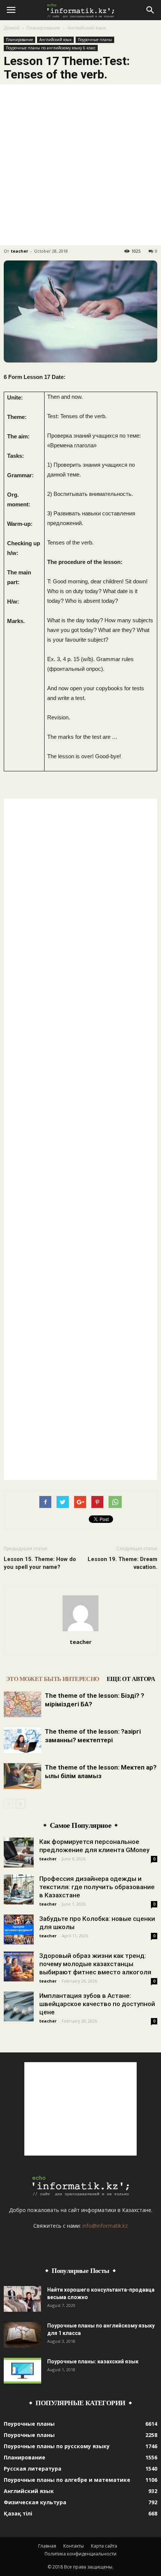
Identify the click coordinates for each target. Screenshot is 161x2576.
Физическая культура (35, 2502)
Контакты (74, 2546)
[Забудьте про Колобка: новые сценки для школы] (19, 1929)
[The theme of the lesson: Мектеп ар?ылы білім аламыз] (22, 1776)
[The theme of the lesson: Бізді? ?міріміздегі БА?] (22, 1704)
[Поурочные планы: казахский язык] (22, 2371)
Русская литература (33, 2469)
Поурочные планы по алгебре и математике (67, 2480)
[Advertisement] (80, 165)
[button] (151, 10)
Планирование (43, 28)
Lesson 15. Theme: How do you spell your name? (40, 1563)
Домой (12, 28)
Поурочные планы (95, 40)
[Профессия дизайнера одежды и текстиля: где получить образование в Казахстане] (19, 1889)
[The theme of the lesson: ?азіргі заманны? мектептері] (22, 1740)
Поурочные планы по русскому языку (57, 2446)
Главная (47, 2546)
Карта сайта (104, 2546)
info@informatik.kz (105, 2226)
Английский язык (87, 28)
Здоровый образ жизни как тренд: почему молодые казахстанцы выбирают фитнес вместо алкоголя (95, 1964)
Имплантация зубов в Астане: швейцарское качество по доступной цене (97, 2004)
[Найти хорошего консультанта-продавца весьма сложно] (22, 2299)
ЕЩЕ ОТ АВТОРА (131, 1679)
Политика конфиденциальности (80, 2554)
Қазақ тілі (18, 2513)
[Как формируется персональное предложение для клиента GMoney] (19, 1852)
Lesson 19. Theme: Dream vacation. (122, 1563)
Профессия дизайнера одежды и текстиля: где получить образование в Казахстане (97, 1887)
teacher (19, 251)
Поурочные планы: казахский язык (93, 2361)
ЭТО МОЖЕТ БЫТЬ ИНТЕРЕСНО (53, 1679)
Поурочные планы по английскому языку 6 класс (51, 48)
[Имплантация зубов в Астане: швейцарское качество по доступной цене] (19, 2006)
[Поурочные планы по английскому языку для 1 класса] (22, 2335)
